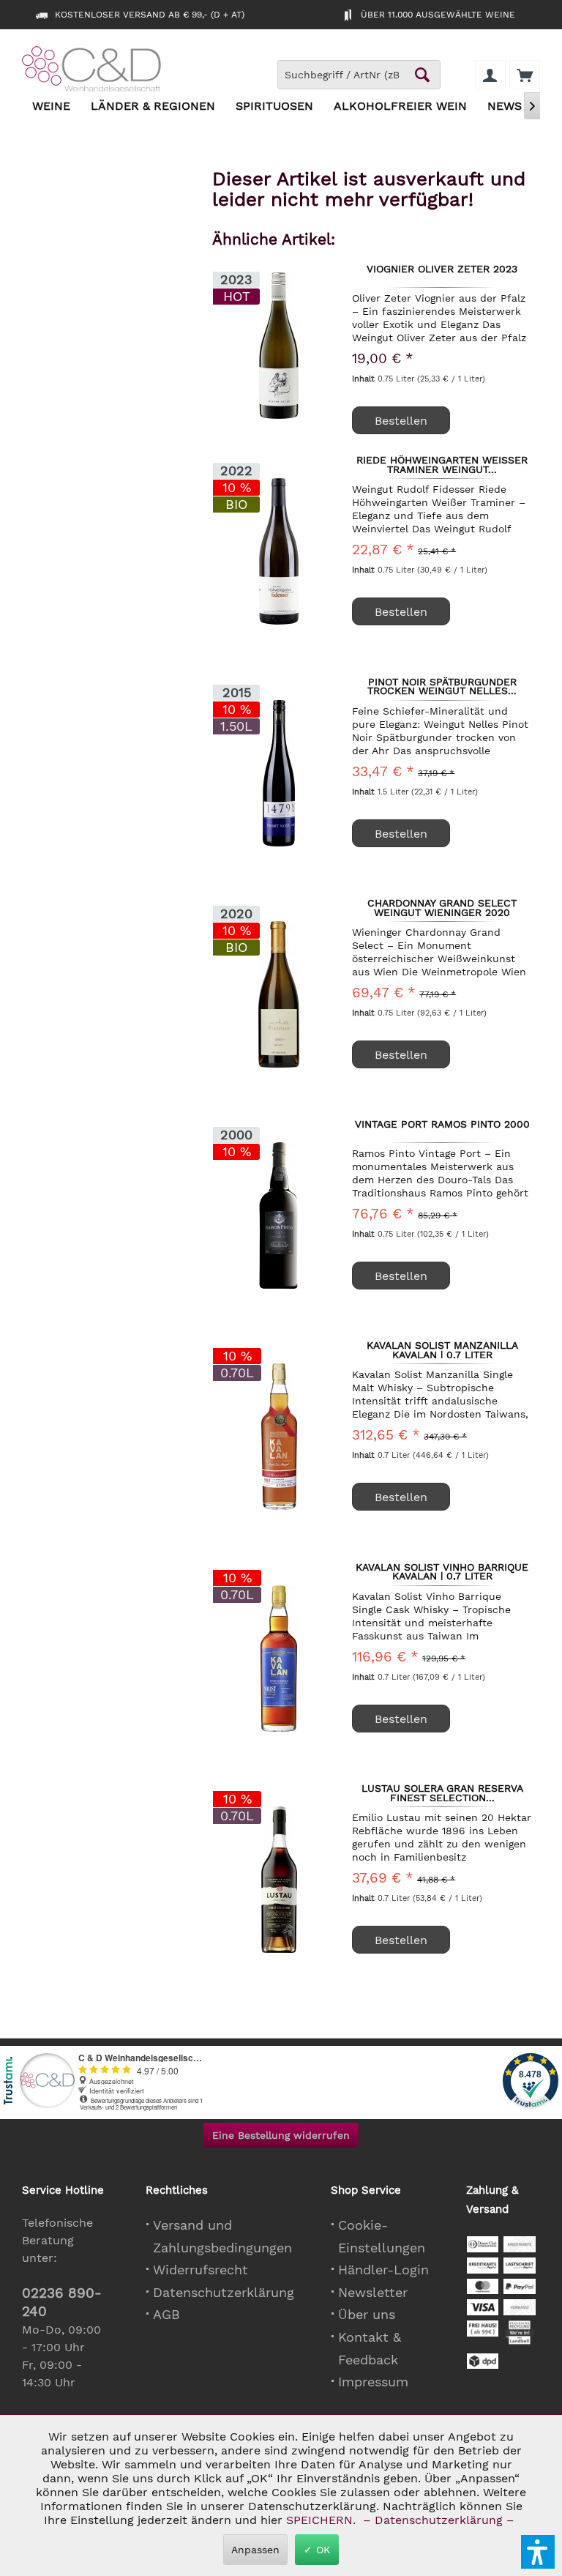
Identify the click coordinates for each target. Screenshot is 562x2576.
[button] (538, 2552)
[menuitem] (525, 75)
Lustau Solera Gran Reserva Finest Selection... (442, 1793)
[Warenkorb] (525, 75)
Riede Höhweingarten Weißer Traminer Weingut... (442, 464)
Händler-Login (383, 2270)
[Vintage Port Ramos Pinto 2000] (279, 1216)
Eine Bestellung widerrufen (281, 2135)
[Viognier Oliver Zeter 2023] (279, 345)
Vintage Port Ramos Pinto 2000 (442, 1125)
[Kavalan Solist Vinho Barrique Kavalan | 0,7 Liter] (279, 1659)
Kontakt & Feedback (370, 2348)
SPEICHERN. (323, 2520)
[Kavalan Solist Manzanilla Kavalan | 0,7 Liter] (279, 1437)
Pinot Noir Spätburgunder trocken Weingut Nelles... (442, 686)
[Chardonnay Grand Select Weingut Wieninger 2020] (279, 994)
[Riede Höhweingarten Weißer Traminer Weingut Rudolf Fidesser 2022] (279, 551)
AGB (166, 2314)
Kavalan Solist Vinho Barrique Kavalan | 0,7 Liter (442, 1571)
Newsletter (373, 2292)
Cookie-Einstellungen (382, 2236)
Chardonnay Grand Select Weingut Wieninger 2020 (442, 907)
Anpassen (255, 2550)
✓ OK (317, 2550)
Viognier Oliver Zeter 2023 (442, 269)
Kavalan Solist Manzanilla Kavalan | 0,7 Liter (442, 1350)
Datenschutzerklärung (224, 2292)
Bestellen (401, 421)
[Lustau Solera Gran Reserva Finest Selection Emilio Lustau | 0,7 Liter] (279, 1880)
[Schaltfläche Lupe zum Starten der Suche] (422, 75)
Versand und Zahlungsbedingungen (222, 2236)
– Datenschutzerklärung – (439, 2520)
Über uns (367, 2314)
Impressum (373, 2382)
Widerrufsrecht (201, 2270)
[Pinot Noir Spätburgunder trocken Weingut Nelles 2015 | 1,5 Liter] (279, 773)
